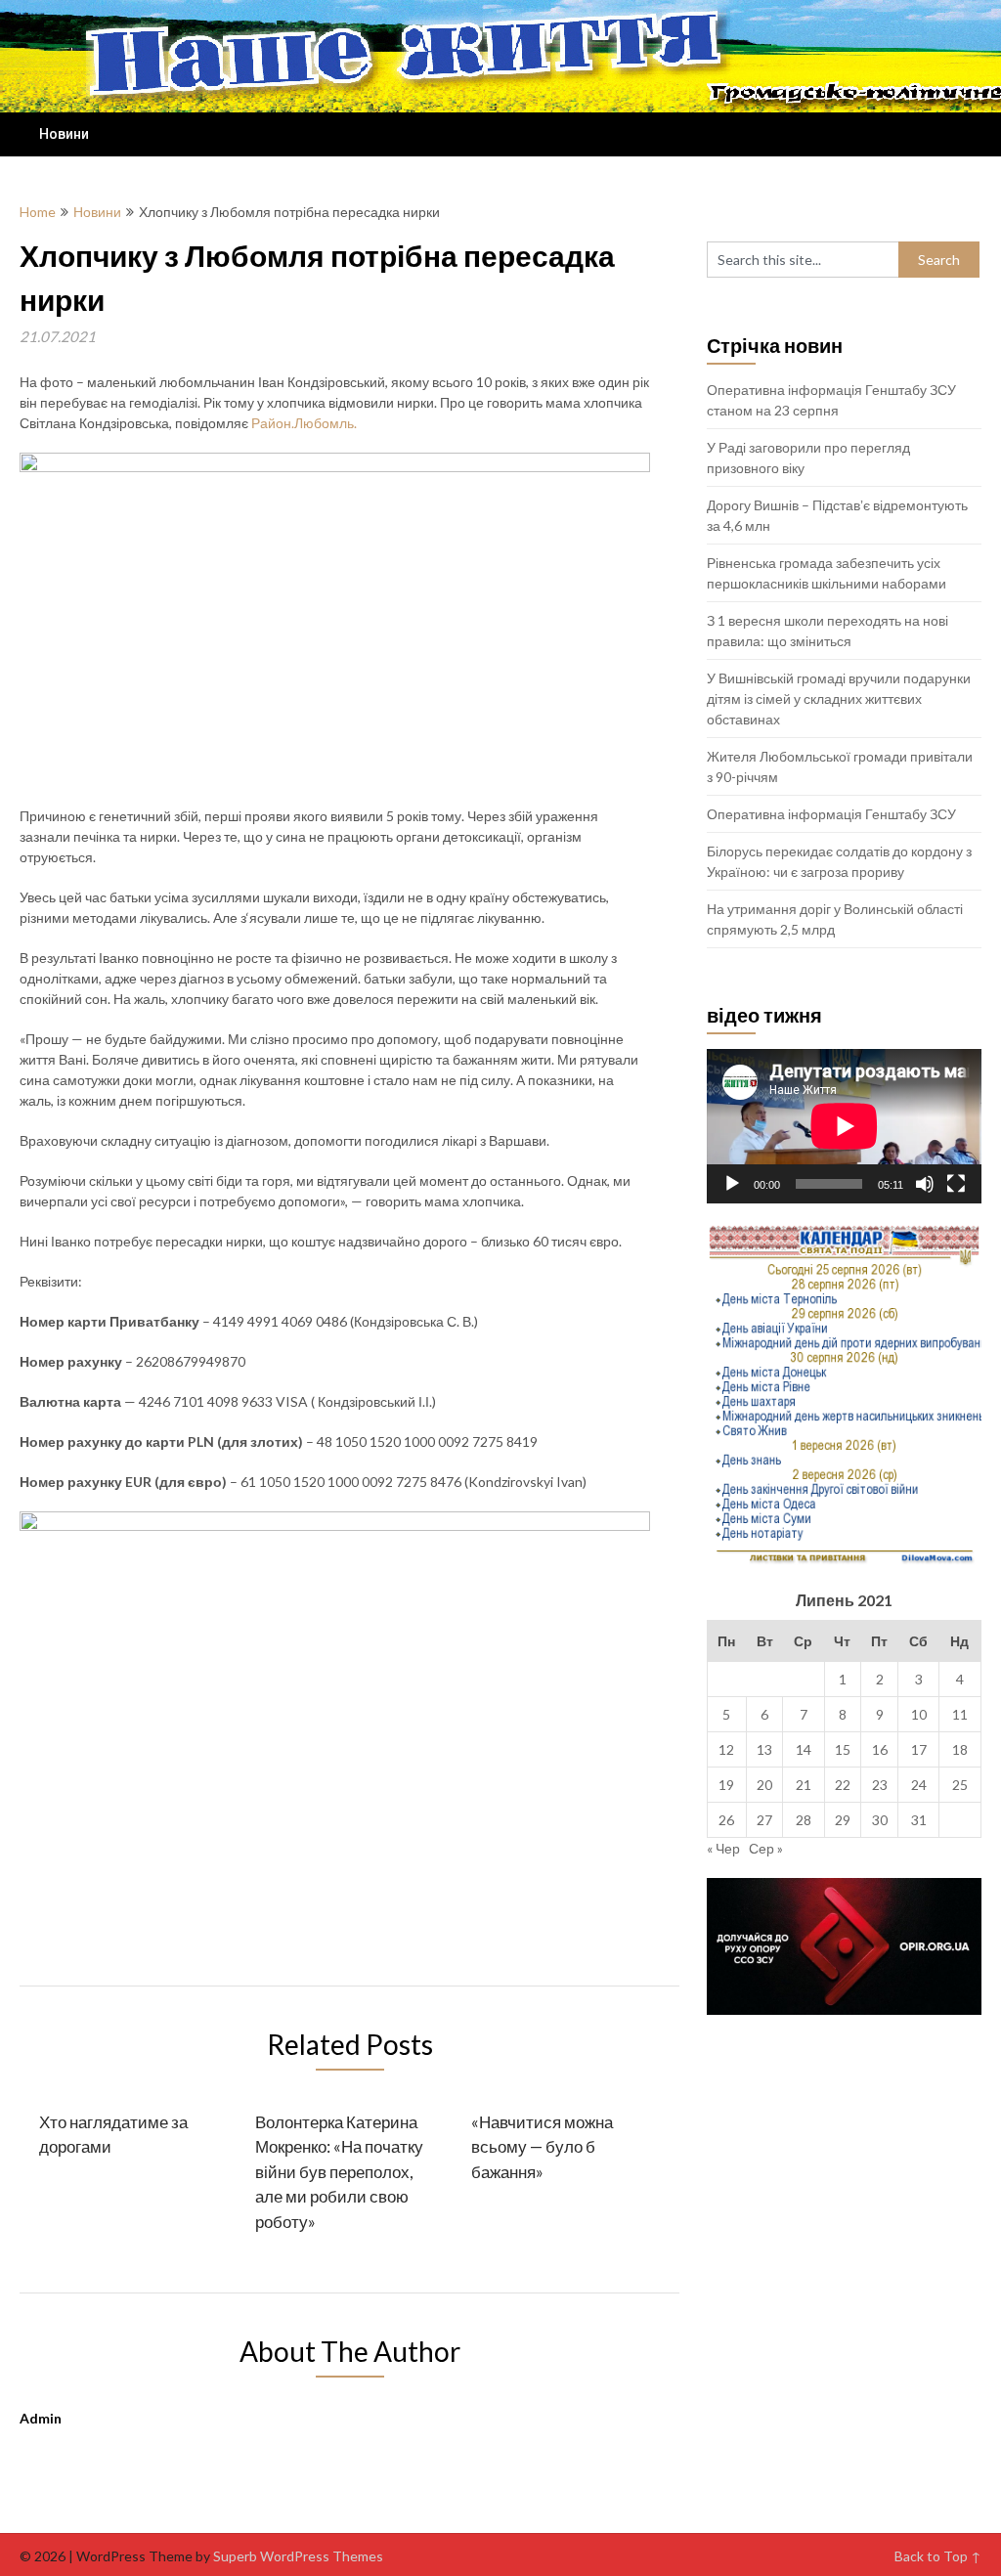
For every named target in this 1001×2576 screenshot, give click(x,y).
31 (919, 1820)
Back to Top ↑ (938, 2556)
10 (919, 1714)
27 (764, 1820)
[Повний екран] (956, 1184)
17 (919, 1749)
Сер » (766, 1848)
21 (804, 1785)
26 (726, 1820)
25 (960, 1785)
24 (919, 1785)
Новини (64, 134)
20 (764, 1785)
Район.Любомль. (304, 423)
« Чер (723, 1848)
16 (880, 1749)
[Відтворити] (732, 1184)
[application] (844, 1126)
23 (880, 1785)
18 (960, 1749)
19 (726, 1785)
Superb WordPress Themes (298, 2556)
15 (843, 1749)
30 (880, 1820)
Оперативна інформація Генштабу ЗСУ (831, 814)
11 (960, 1714)
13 (764, 1749)
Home (38, 212)
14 (804, 1749)
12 (726, 1749)
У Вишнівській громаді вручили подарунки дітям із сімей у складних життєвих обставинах (839, 699)
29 (843, 1820)
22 (843, 1785)
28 (804, 1820)
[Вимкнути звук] (925, 1184)
